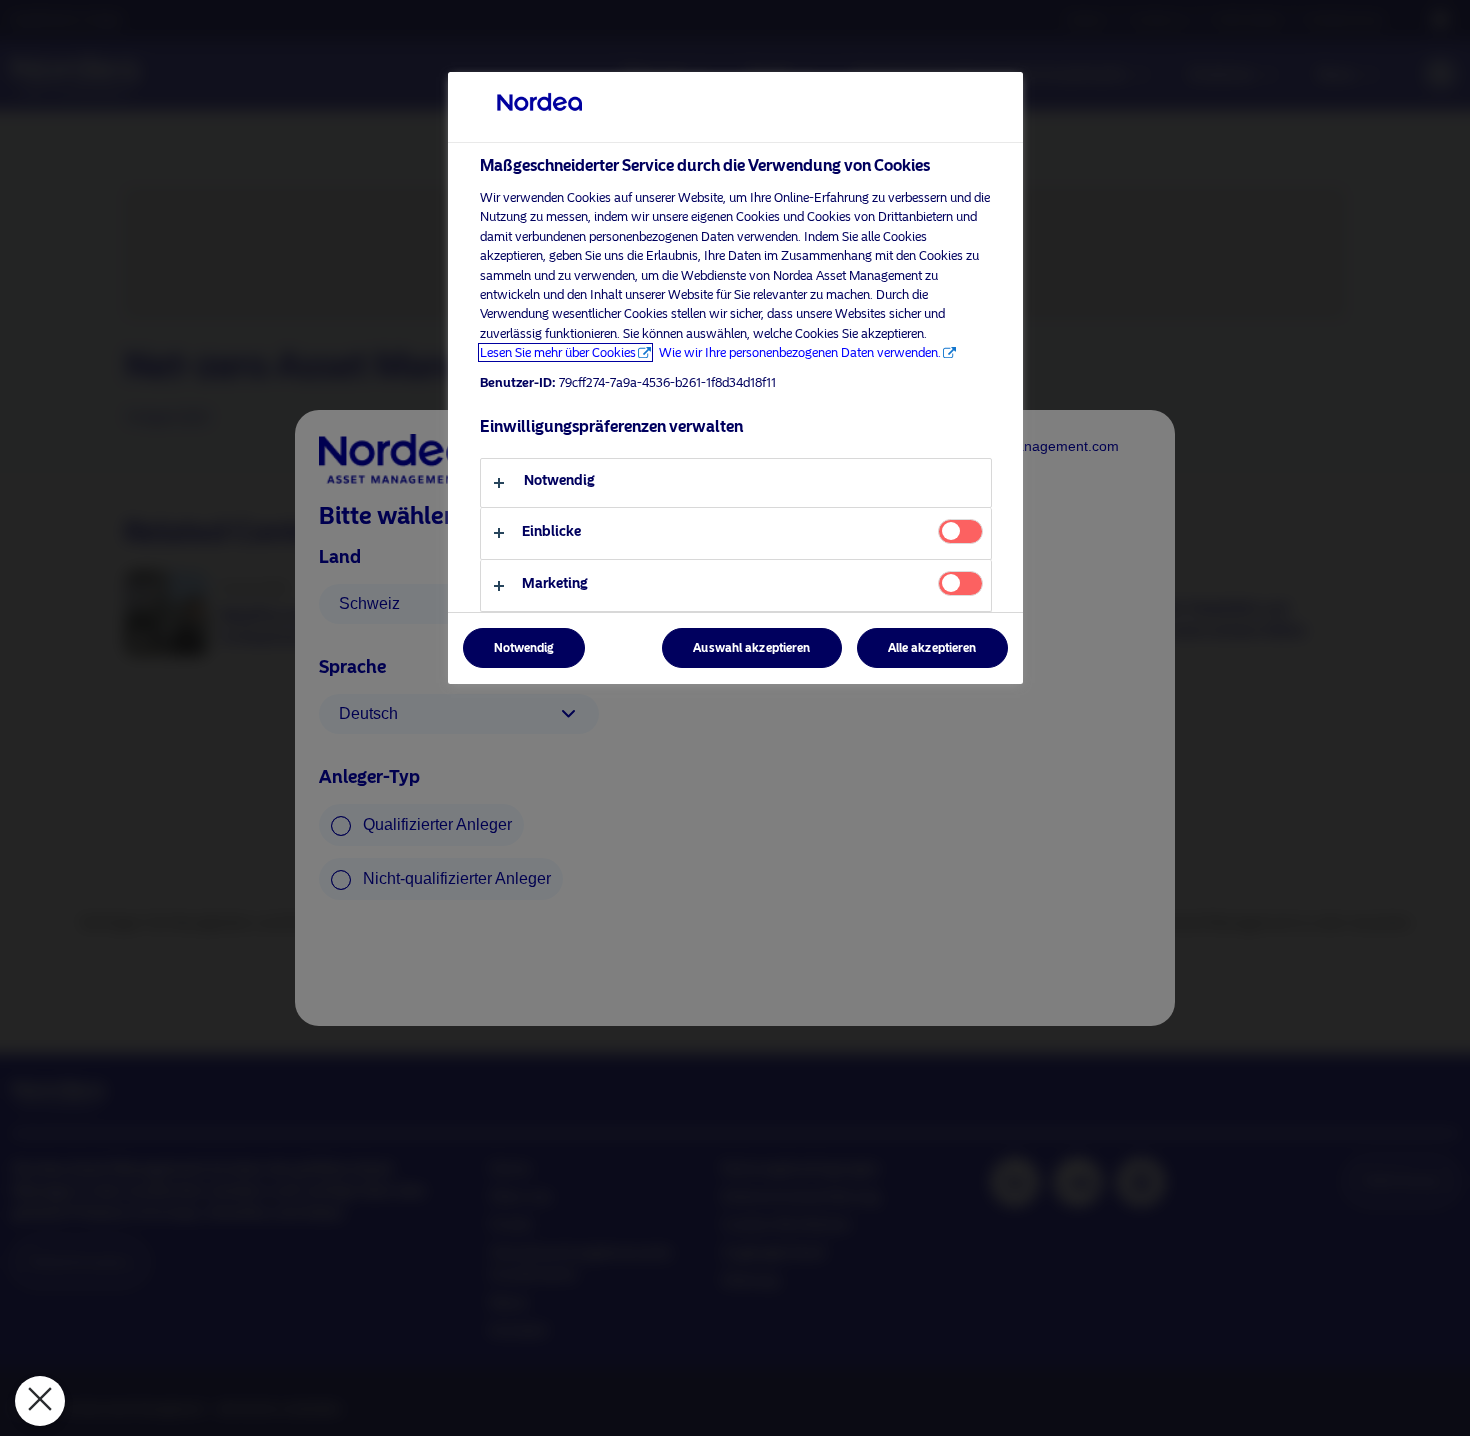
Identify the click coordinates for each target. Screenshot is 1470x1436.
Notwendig (524, 648)
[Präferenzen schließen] (40, 1401)
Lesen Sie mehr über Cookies (558, 352)
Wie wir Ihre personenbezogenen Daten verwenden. (800, 352)
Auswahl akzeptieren (751, 648)
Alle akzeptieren (932, 648)
